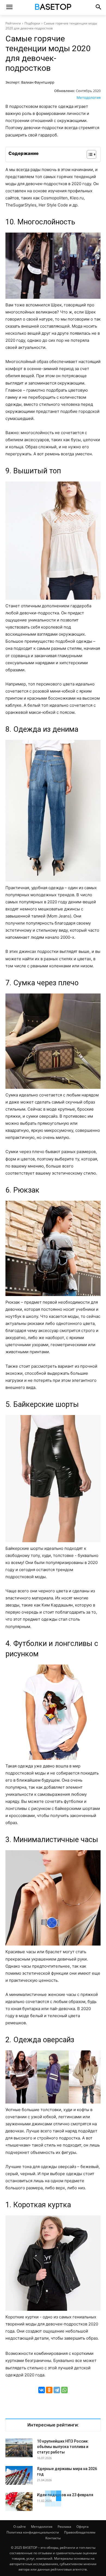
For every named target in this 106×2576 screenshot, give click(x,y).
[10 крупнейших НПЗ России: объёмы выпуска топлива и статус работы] (19, 2448)
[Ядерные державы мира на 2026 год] (19, 2475)
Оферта (82, 2527)
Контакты (53, 2538)
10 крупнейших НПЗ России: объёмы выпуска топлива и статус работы (63, 2447)
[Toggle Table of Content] (89, 154)
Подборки (32, 23)
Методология (89, 97)
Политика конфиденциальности (33, 2532)
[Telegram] (57, 2390)
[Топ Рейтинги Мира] (53, 8)
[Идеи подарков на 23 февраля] (19, 2502)
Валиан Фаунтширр (38, 82)
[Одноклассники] (49, 2390)
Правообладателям (80, 2532)
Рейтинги (13, 23)
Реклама (64, 2527)
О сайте (20, 2527)
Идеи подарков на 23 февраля (65, 2495)
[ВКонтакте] (42, 2390)
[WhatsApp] (64, 2390)
